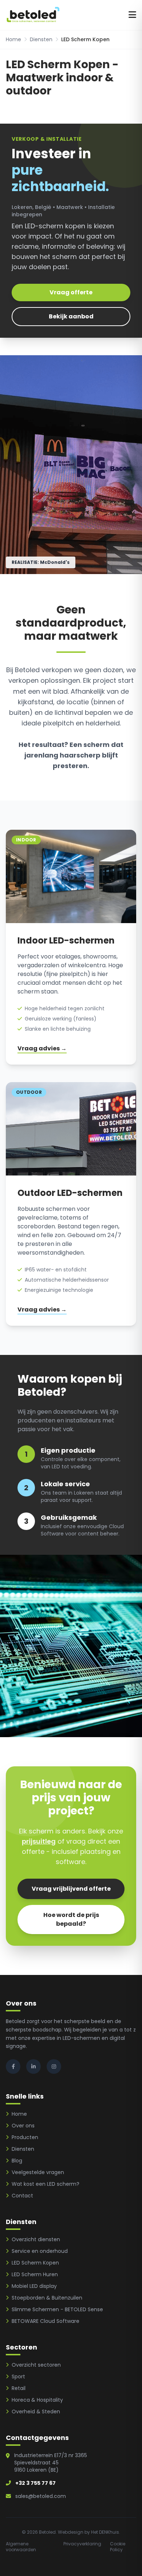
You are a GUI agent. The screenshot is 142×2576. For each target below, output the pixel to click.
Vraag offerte (71, 292)
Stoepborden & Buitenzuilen (47, 2298)
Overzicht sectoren (36, 2365)
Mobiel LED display (34, 2286)
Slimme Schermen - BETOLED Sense (57, 2309)
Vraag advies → (42, 1048)
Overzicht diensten (36, 2239)
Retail (19, 2388)
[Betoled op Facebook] (13, 2066)
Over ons (23, 2126)
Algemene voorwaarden (21, 2547)
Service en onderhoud (40, 2251)
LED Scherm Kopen (35, 2263)
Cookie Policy (118, 2547)
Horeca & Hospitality (37, 2400)
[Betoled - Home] (33, 15)
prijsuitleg (39, 1841)
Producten (25, 2137)
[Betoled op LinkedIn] (33, 2066)
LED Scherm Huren (35, 2274)
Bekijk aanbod (71, 316)
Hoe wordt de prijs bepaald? (71, 1919)
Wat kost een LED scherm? (46, 2184)
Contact (22, 2196)
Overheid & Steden (36, 2412)
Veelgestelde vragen (38, 2172)
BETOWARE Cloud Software (46, 2321)
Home (13, 39)
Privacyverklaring (82, 2544)
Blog (17, 2161)
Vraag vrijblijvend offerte (71, 1889)
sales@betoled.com (41, 2496)
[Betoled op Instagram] (54, 2066)
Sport (18, 2376)
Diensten (41, 39)
